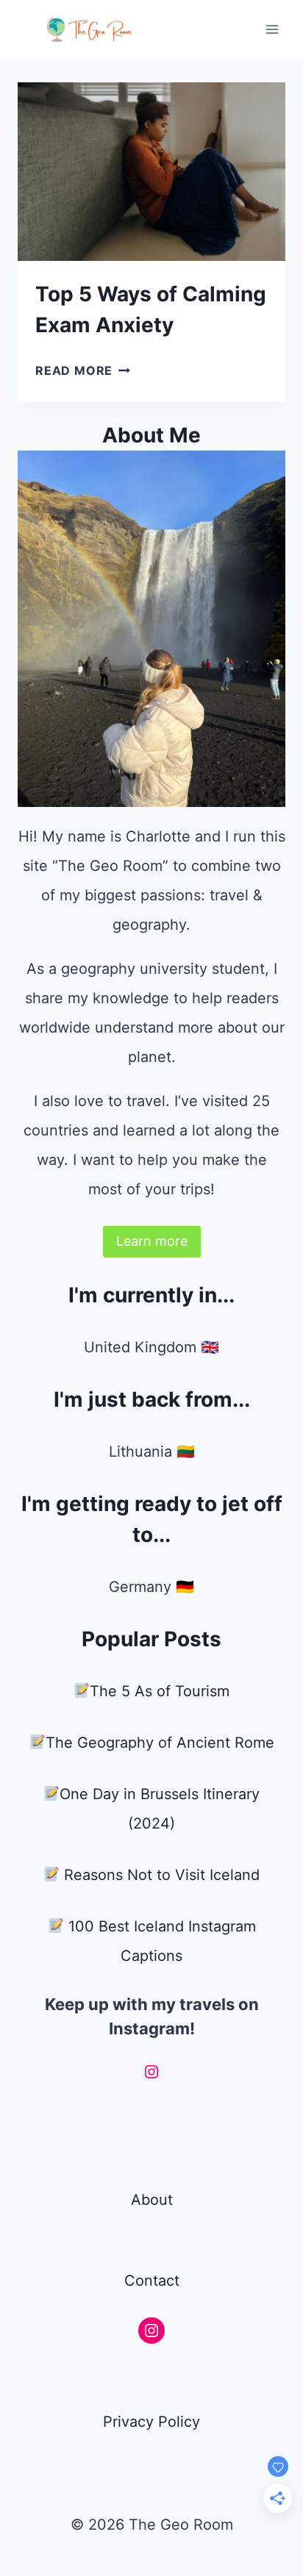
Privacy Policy (151, 2422)
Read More (83, 370)
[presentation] (151, 172)
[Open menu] (272, 29)
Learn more (152, 1241)
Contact (152, 2281)
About (152, 2200)
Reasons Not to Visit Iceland (162, 1875)
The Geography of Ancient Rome (160, 1743)
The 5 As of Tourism (160, 1691)
